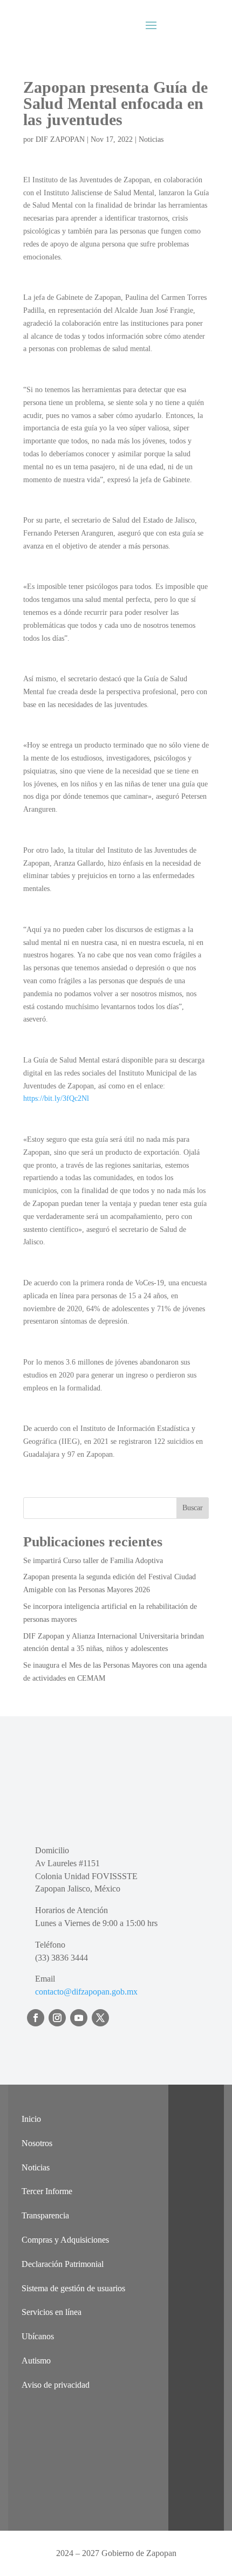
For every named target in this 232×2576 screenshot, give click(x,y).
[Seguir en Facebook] (36, 2018)
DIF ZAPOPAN (60, 139)
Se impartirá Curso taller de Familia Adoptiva (93, 1561)
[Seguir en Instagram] (57, 2018)
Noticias (151, 139)
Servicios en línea (52, 2312)
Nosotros (37, 2143)
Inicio (31, 2119)
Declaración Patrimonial (63, 2264)
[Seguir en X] (100, 2018)
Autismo (36, 2361)
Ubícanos (38, 2336)
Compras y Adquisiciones (65, 2240)
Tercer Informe (47, 2191)
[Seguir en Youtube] (79, 2018)
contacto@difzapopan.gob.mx (86, 1992)
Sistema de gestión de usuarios (73, 2288)
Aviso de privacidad (56, 2385)
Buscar (193, 1508)
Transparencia (45, 2215)
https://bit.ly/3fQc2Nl (56, 1098)
